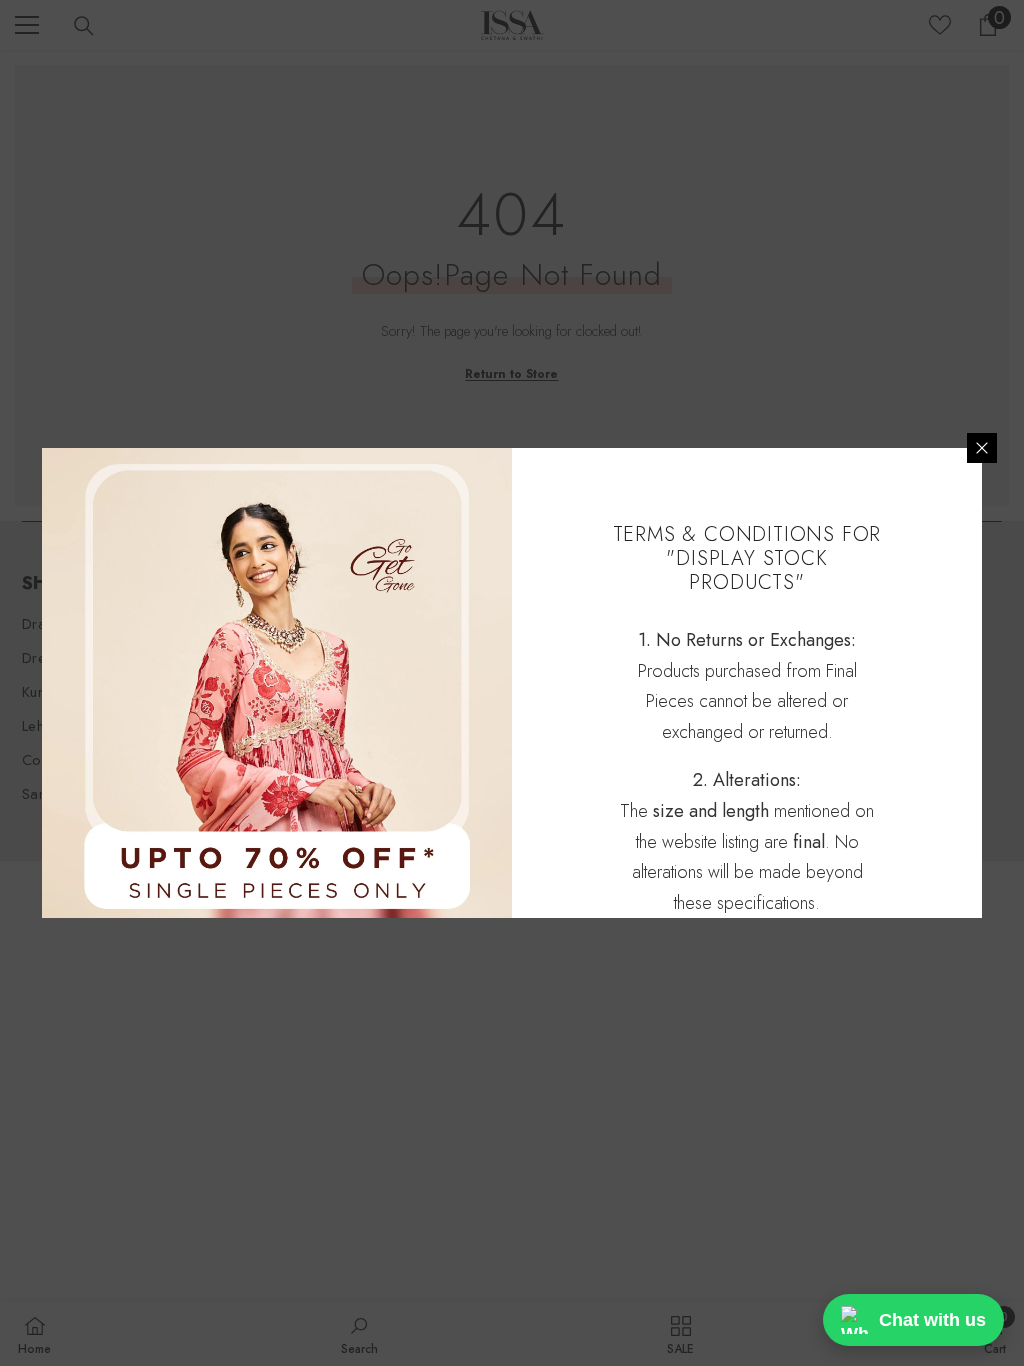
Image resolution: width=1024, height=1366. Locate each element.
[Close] (982, 448)
